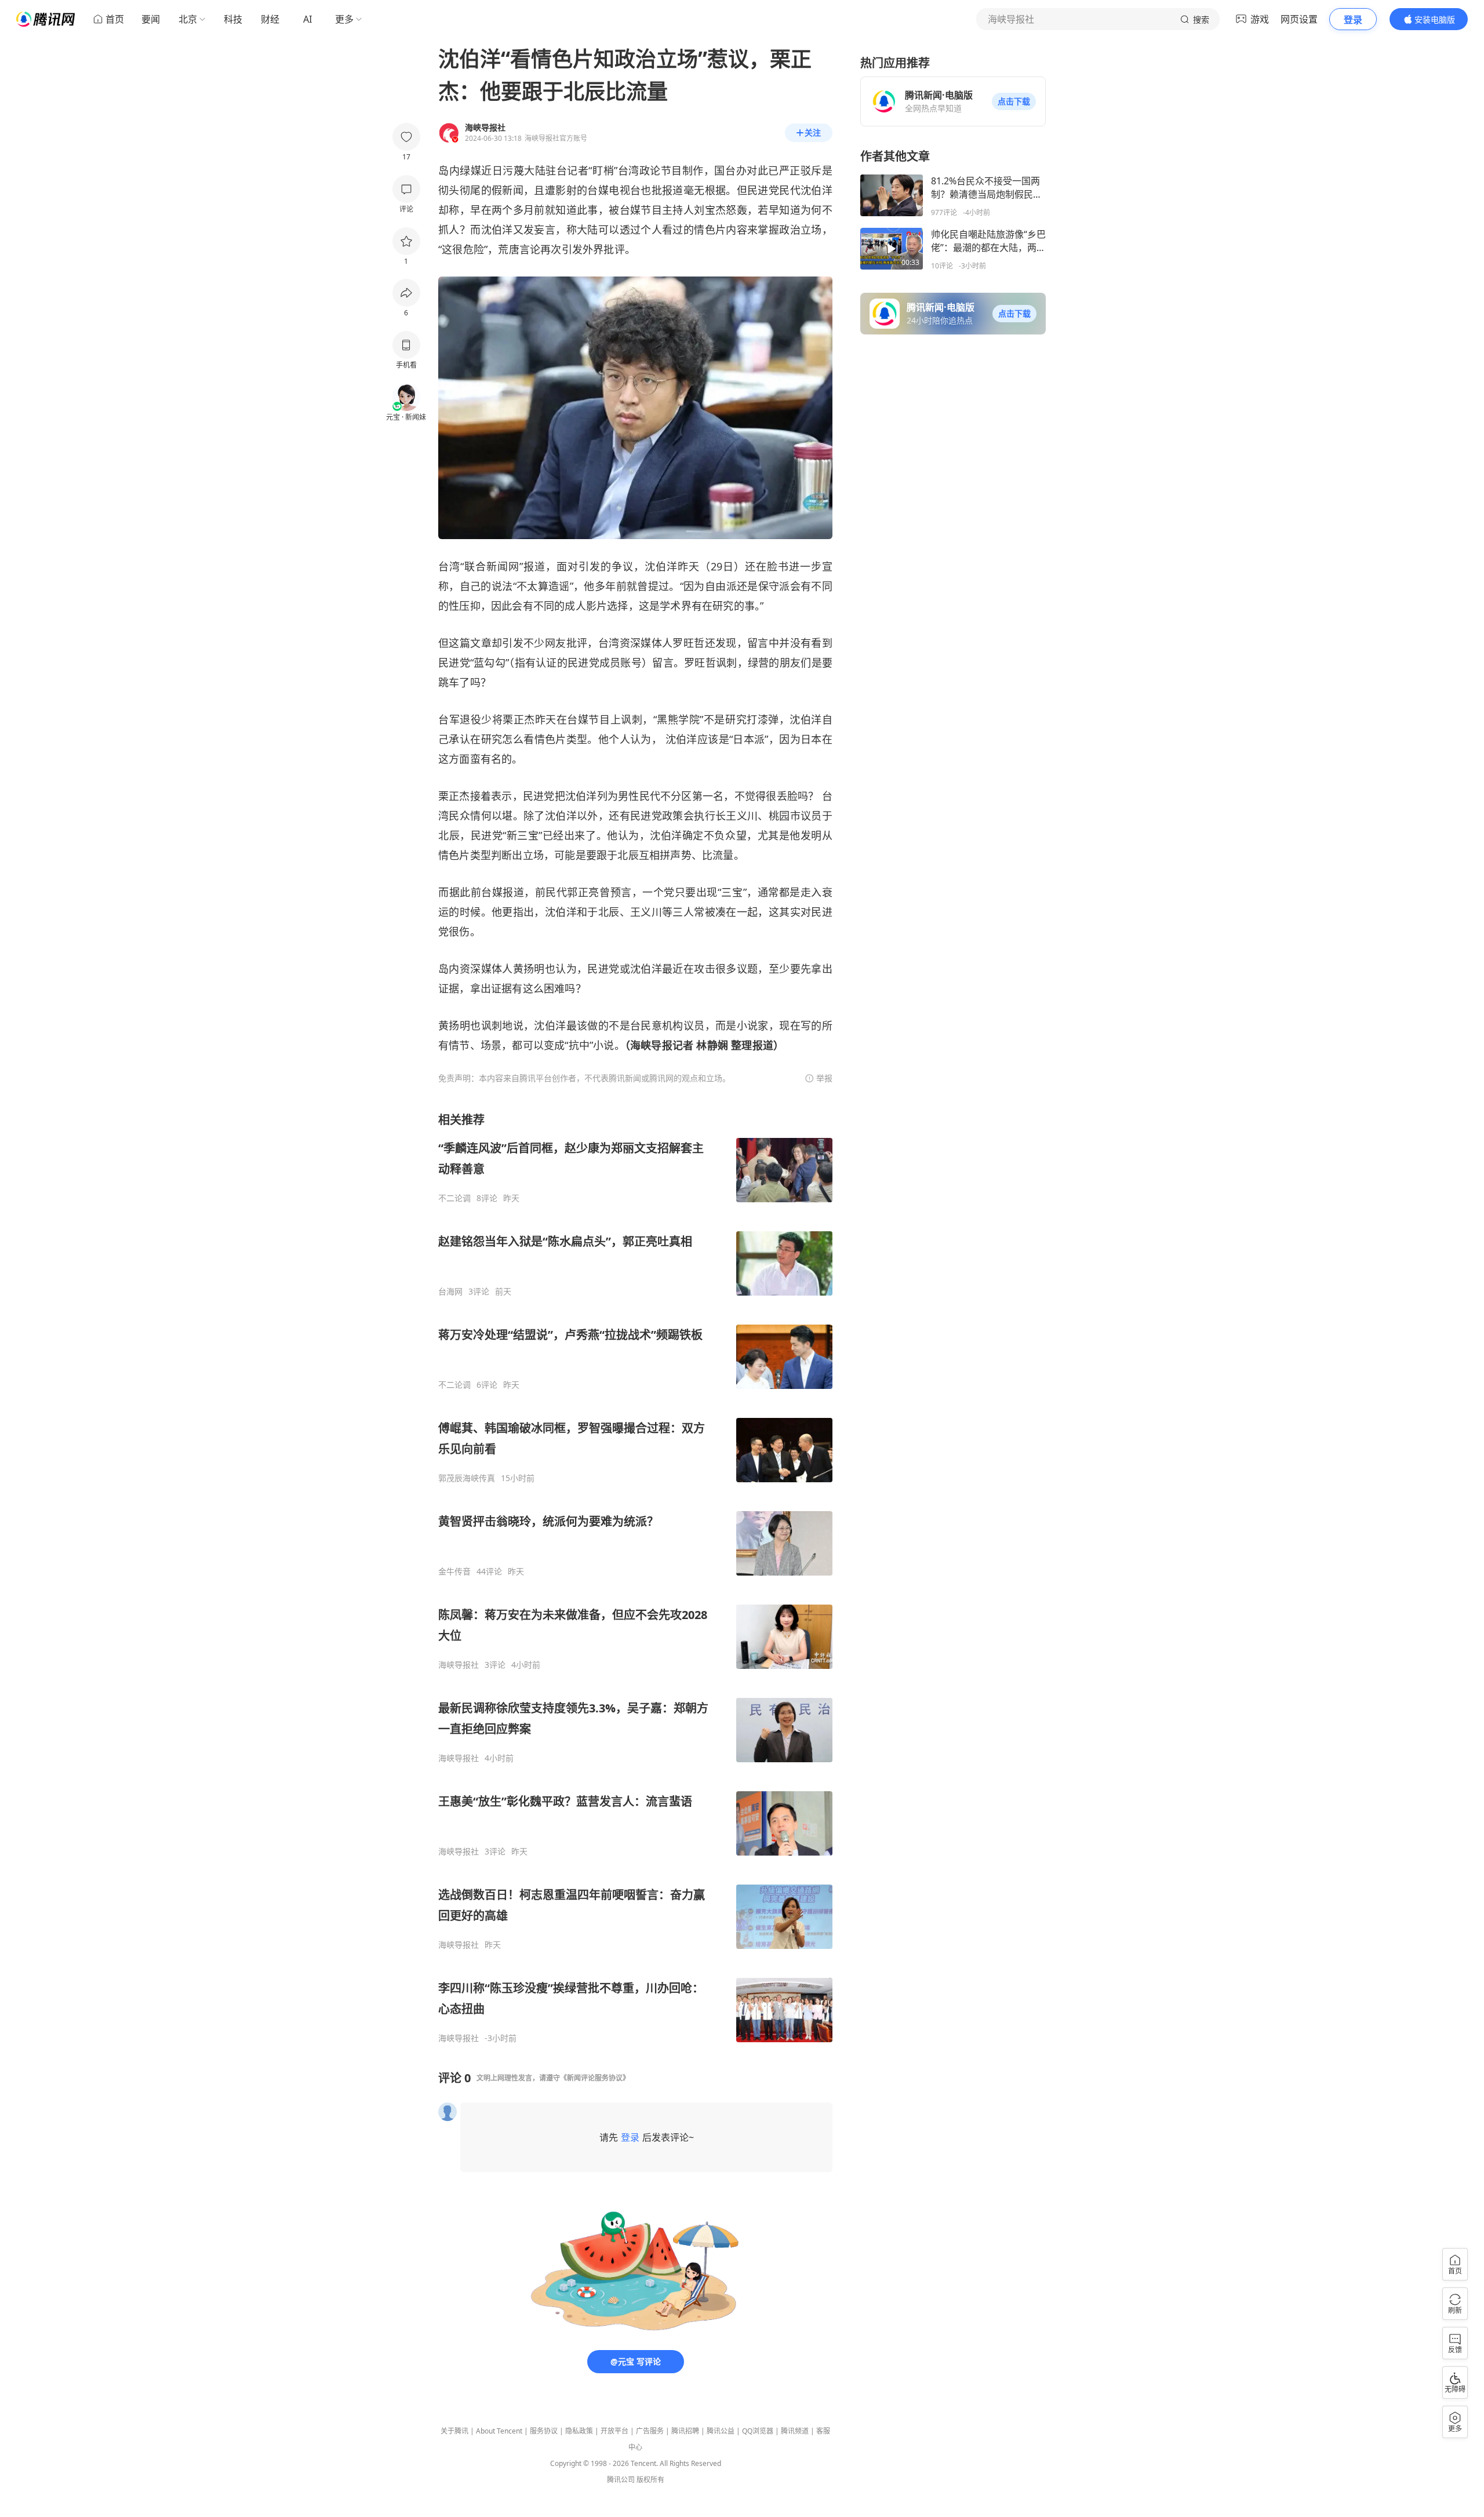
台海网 (450, 1292)
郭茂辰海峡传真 (467, 1478)
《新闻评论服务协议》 (595, 2078)
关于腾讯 (454, 2431)
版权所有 (650, 2480)
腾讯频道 (795, 2431)
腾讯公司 (621, 2480)
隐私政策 (579, 2431)
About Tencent (499, 2431)
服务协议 (544, 2431)
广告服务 (650, 2431)
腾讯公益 (721, 2431)
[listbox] (635, 1578)
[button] (1014, 101)
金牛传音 (454, 1572)
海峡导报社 (459, 1665)
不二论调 (454, 1198)
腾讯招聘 (685, 2431)
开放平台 (614, 2431)
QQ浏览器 (758, 2431)
